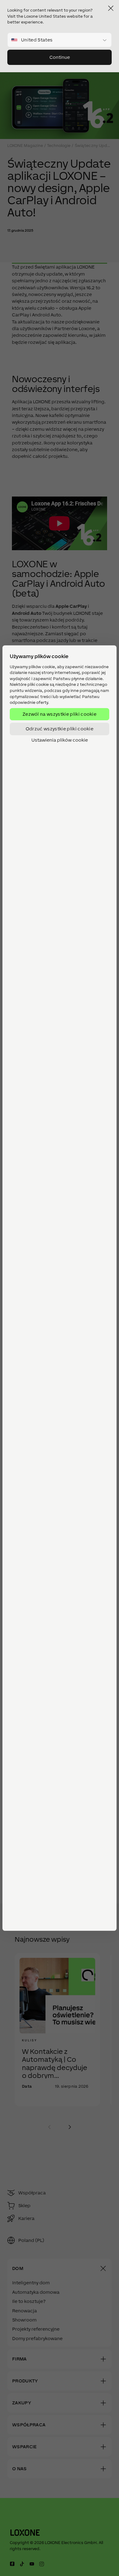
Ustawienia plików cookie (60, 740)
